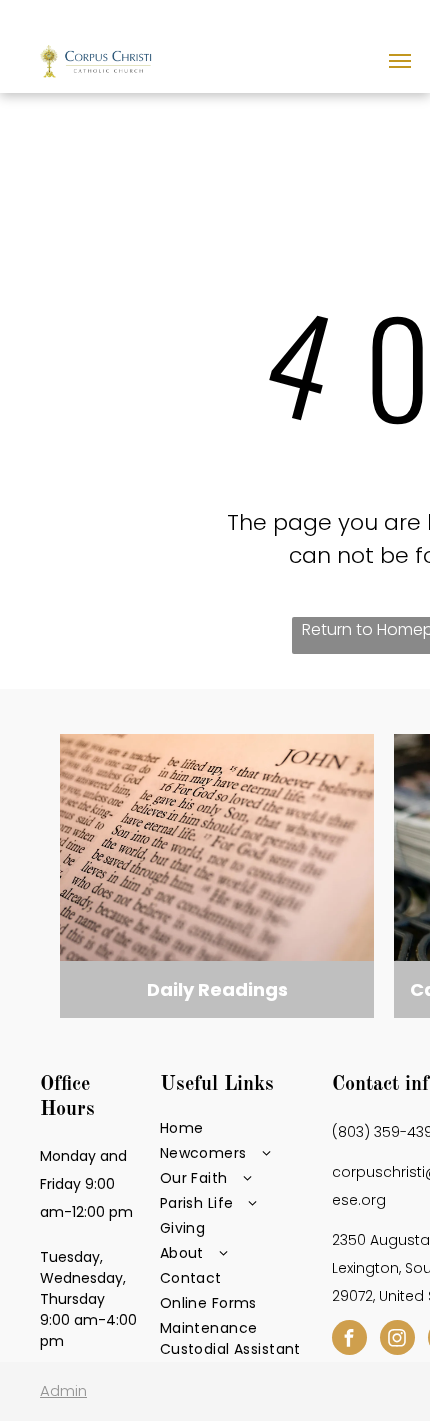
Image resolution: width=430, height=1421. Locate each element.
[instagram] (397, 1340)
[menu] (400, 61)
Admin (63, 1390)
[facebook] (349, 1340)
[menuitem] (241, 1128)
